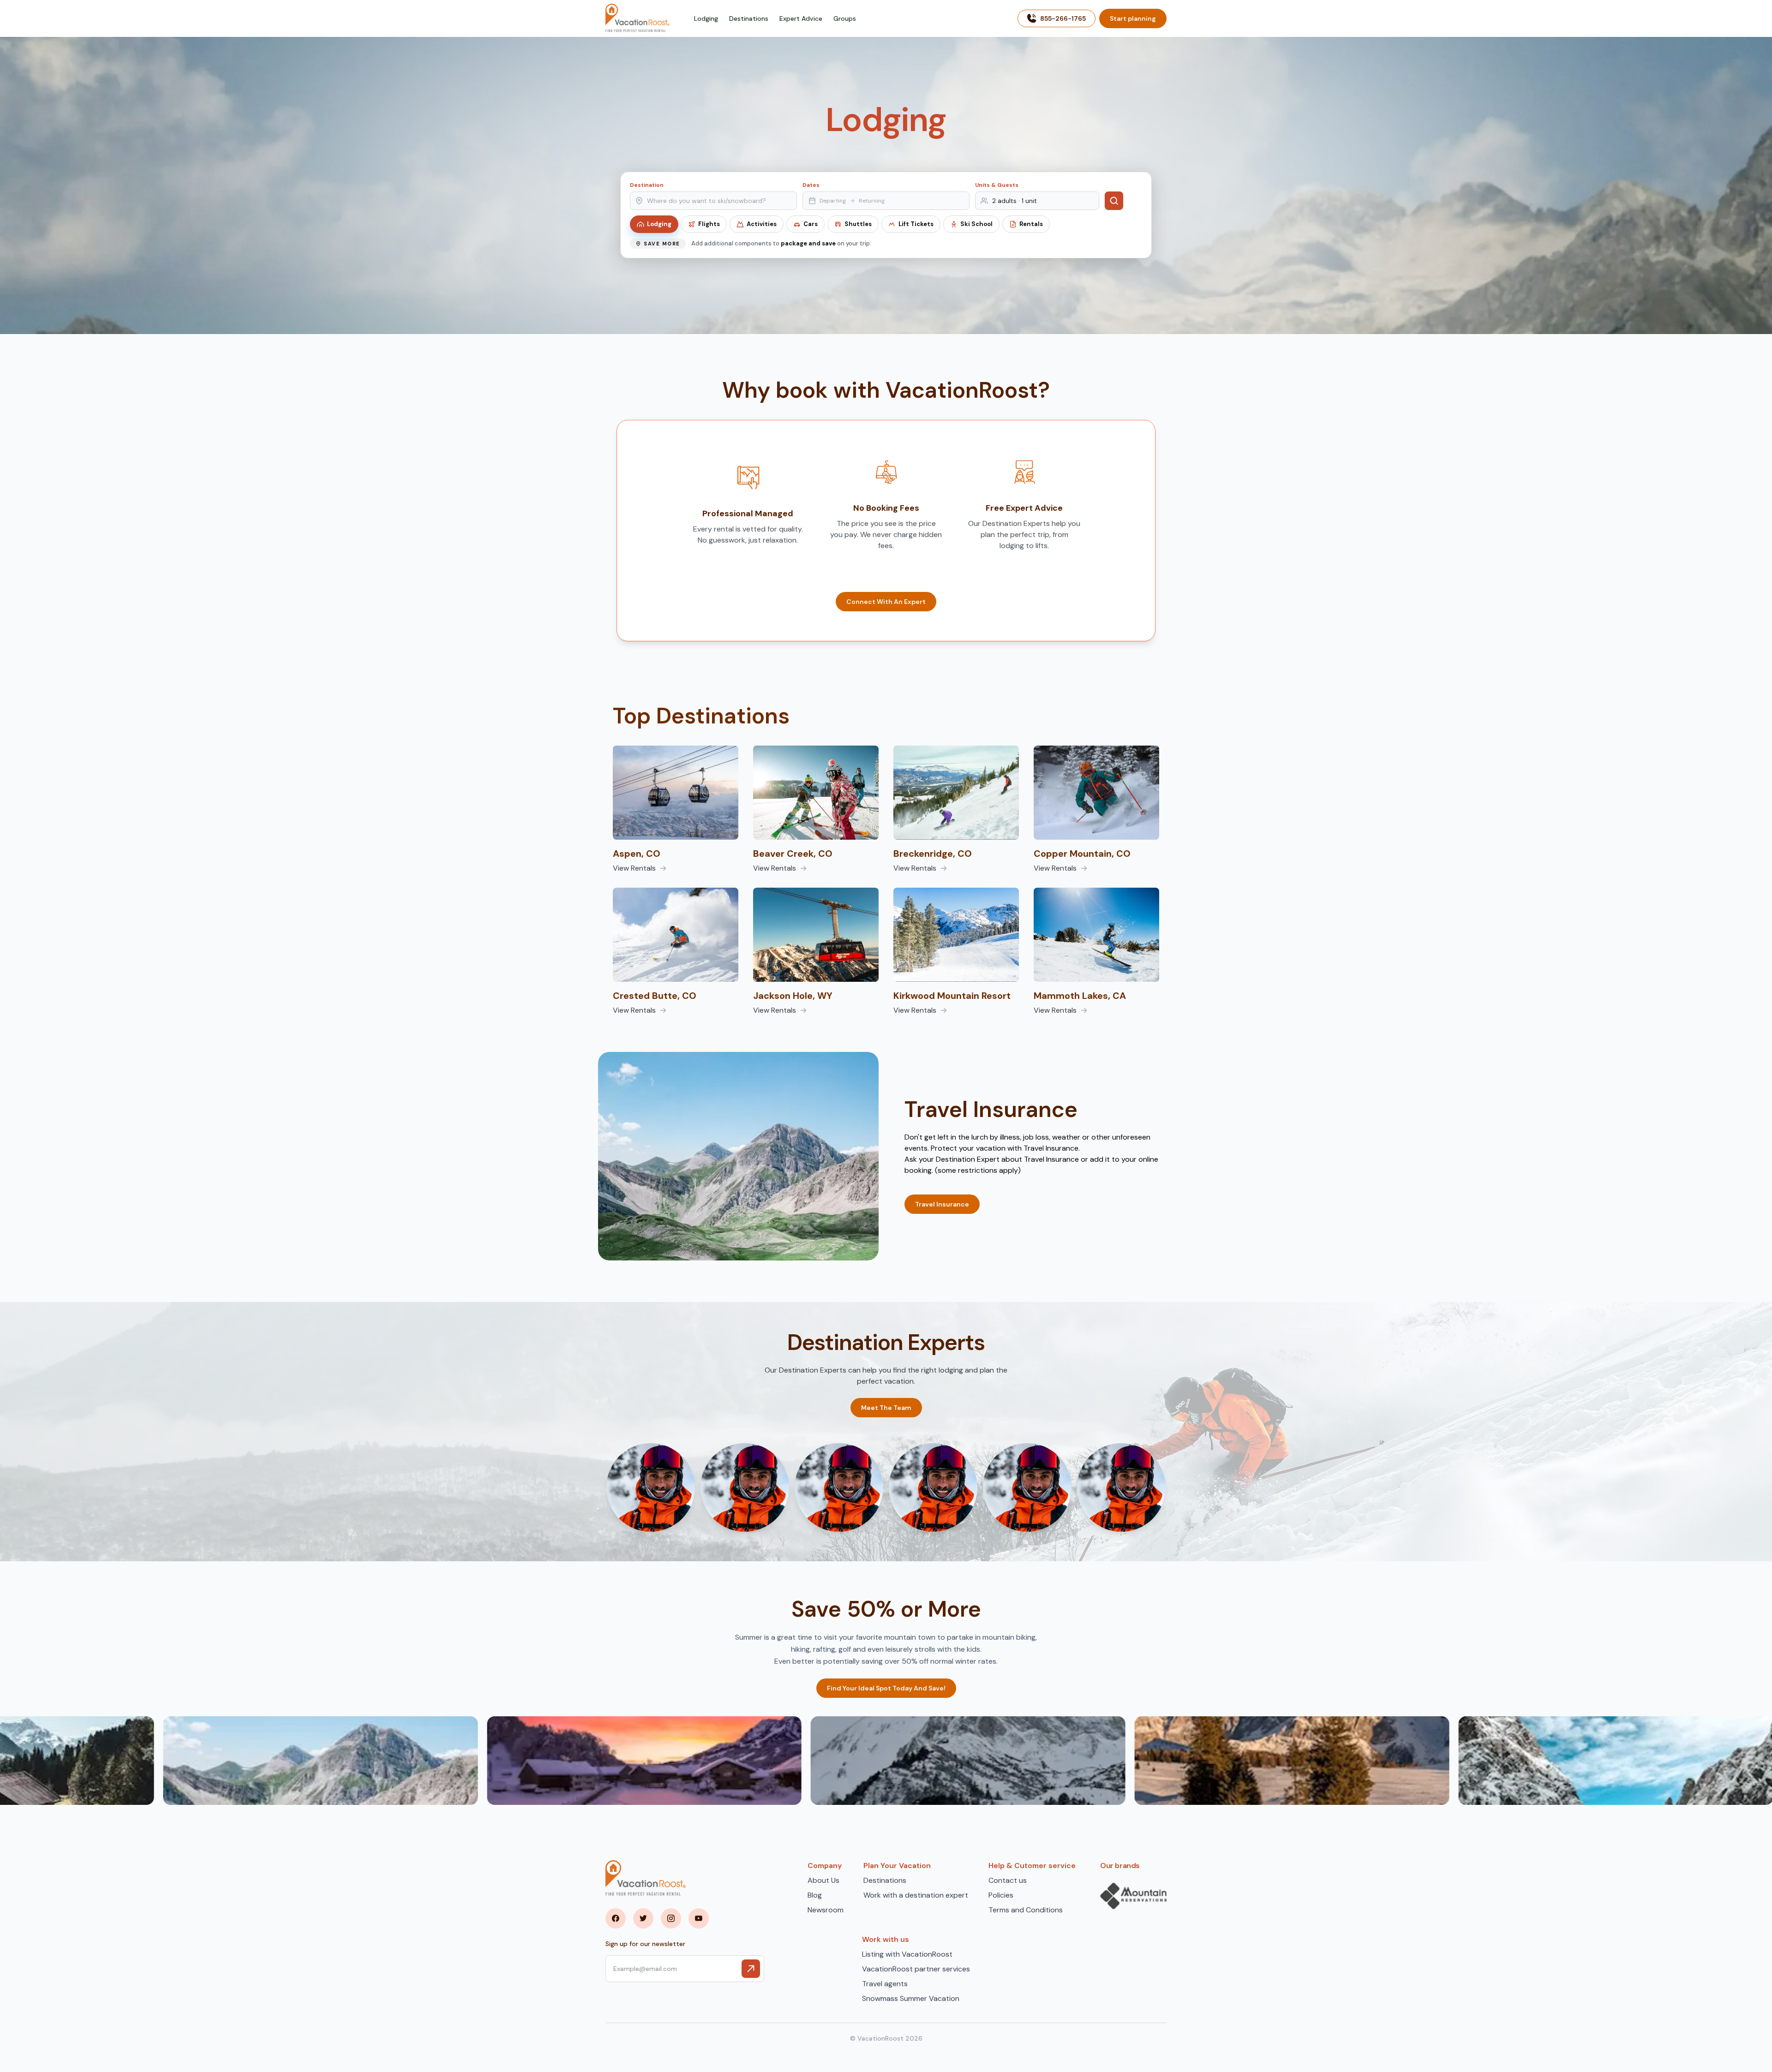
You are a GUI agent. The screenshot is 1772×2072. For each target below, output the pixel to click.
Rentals (1031, 224)
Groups (845, 18)
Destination (647, 185)
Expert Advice (801, 18)
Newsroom (826, 1910)
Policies (1001, 1895)
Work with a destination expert (916, 1895)
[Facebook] (616, 1918)
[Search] (1114, 201)
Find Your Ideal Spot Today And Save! (886, 1688)
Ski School (976, 224)
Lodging (706, 18)
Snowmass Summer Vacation (911, 1998)
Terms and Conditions (1026, 1910)
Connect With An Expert (886, 602)
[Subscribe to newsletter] (751, 1969)
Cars (811, 224)
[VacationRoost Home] (638, 18)
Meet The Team (886, 1408)
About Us (823, 1880)
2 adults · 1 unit (1015, 201)
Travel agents (885, 1984)
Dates (811, 185)
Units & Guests (997, 185)
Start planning (1133, 18)
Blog (815, 1895)
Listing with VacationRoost (907, 1954)
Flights (709, 224)
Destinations (749, 18)
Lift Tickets (916, 224)
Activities (762, 224)
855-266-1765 (1063, 18)
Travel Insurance (942, 1204)
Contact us (1008, 1880)
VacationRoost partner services (916, 1969)
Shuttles (858, 224)
